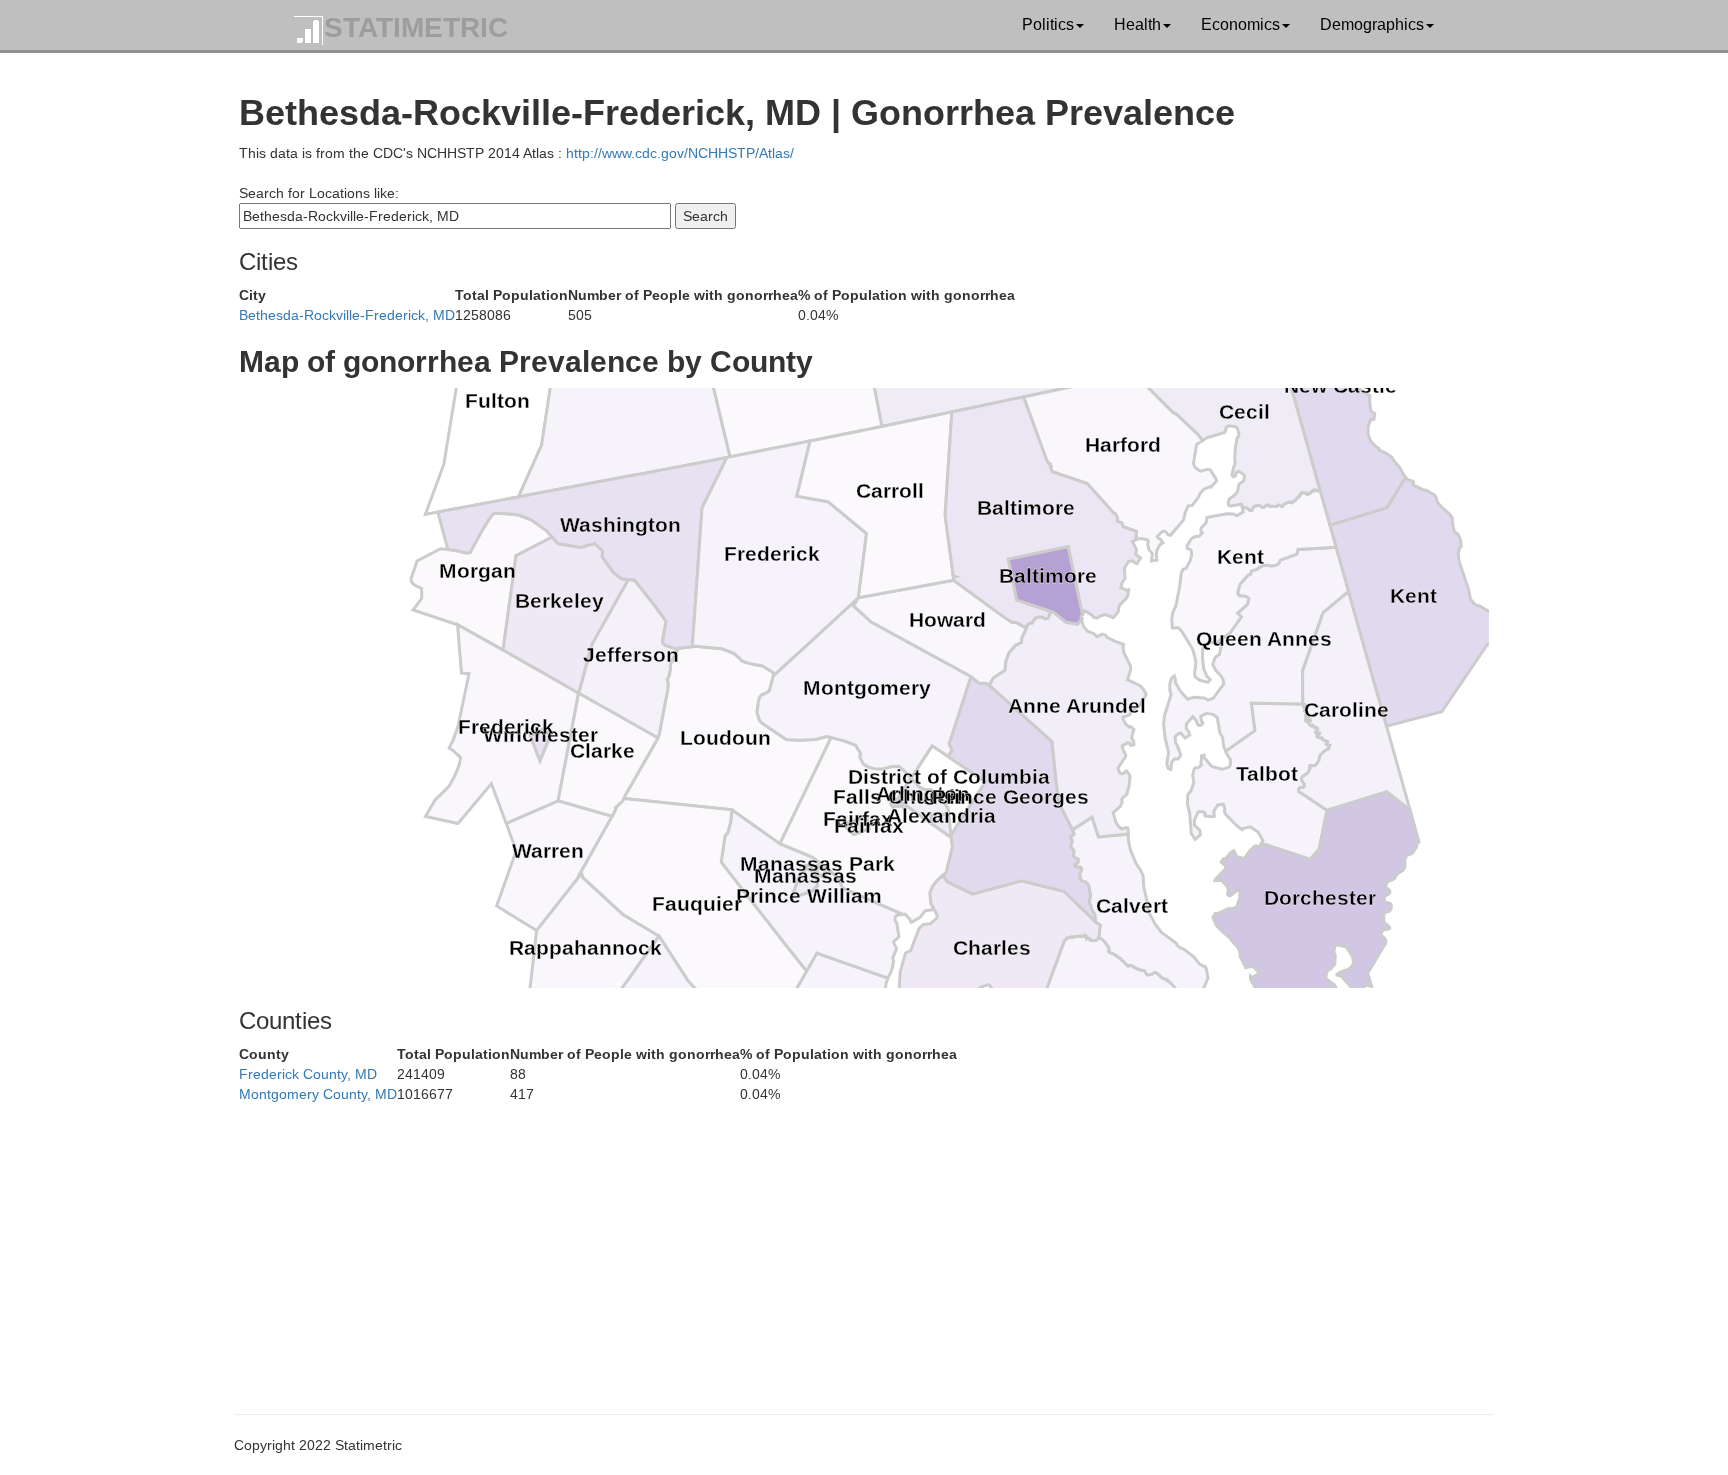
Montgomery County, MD (318, 1094)
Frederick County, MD (308, 1074)
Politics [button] (1048, 24)
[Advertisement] (839, 1244)
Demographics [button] (1372, 24)
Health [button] (1137, 24)
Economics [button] (1240, 24)
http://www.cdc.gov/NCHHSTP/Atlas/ (680, 153)
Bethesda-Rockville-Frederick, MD (347, 315)
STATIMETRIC (416, 27)
